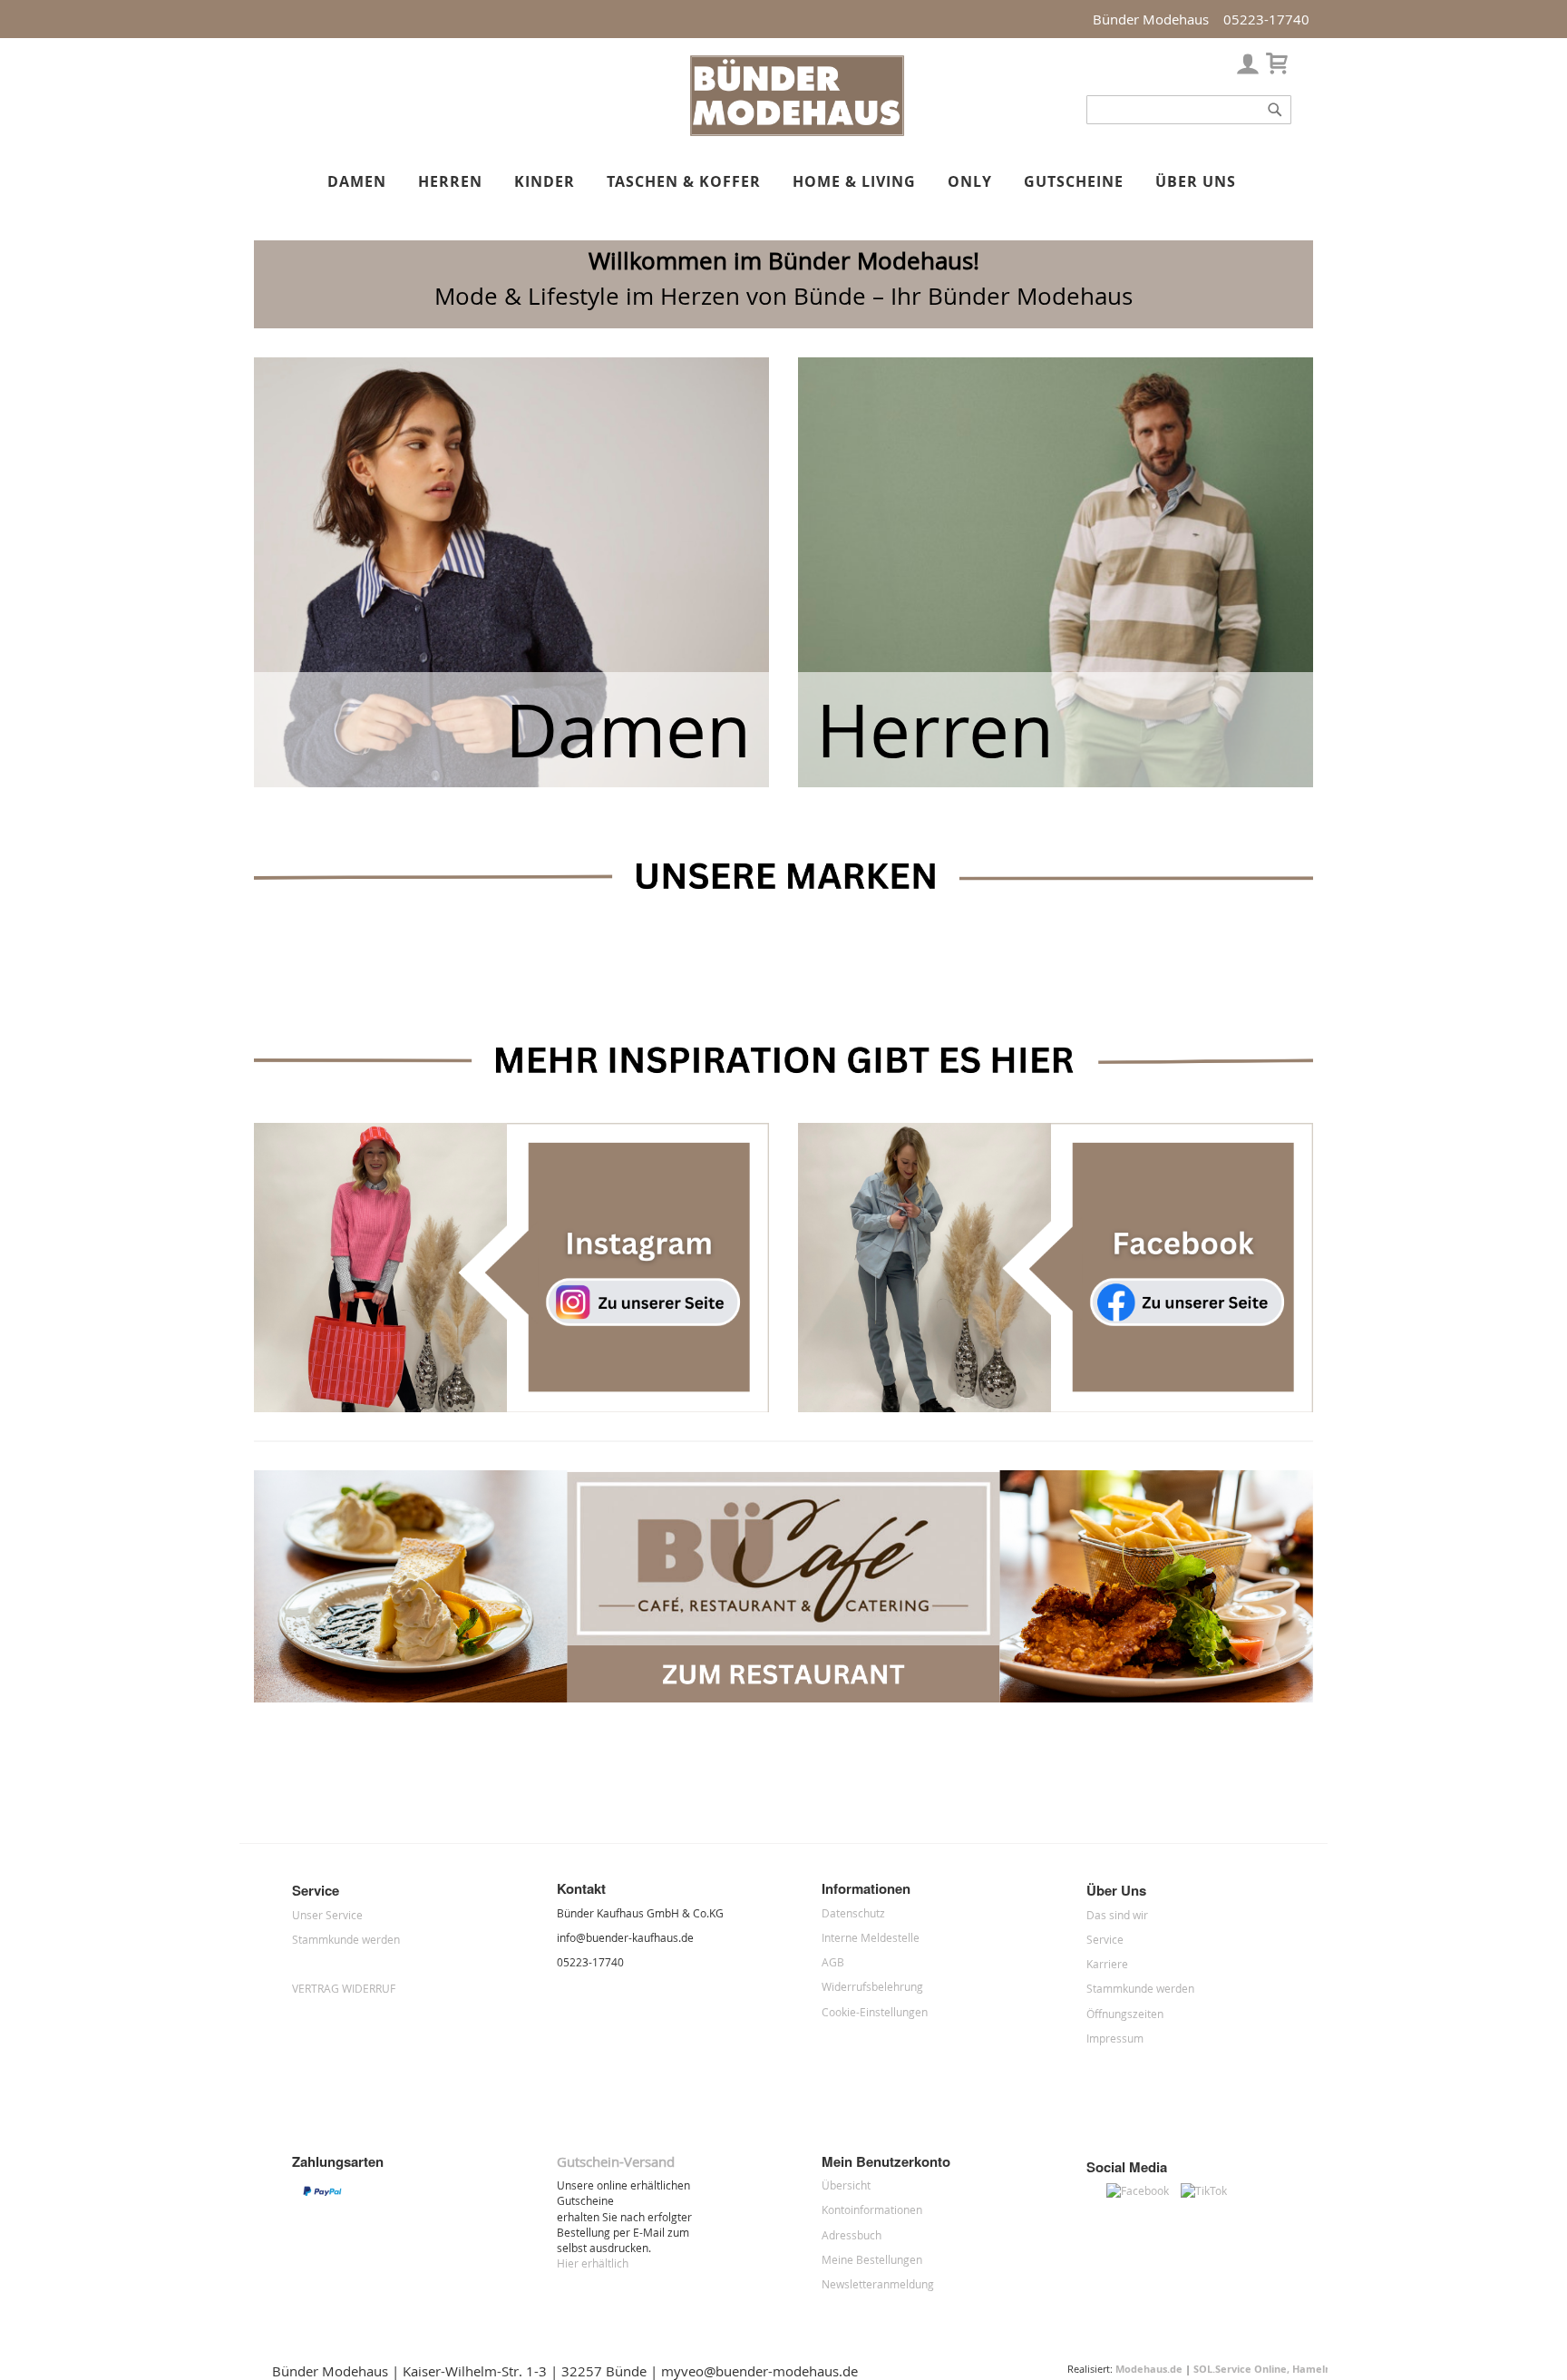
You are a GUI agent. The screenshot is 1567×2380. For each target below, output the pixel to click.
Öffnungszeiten (1125, 2014)
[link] (1248, 60)
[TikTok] (1208, 2190)
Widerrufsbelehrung (872, 1986)
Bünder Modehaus (1151, 19)
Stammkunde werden (346, 1939)
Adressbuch (852, 2235)
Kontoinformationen (872, 2209)
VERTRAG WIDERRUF (344, 1988)
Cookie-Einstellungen (875, 2012)
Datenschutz (853, 1913)
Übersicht (846, 2185)
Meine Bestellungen (872, 2259)
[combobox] (1189, 110)
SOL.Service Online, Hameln (1262, 2369)
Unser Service (327, 1915)
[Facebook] (1144, 2190)
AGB (833, 1962)
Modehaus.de (1149, 2369)
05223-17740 (1266, 19)
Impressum (1115, 2038)
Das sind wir (1117, 1915)
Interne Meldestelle (871, 1937)
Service (1105, 1939)
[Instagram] (1096, 2190)
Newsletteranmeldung (878, 2284)
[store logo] (797, 133)
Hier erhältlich (593, 2263)
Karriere (1107, 1964)
